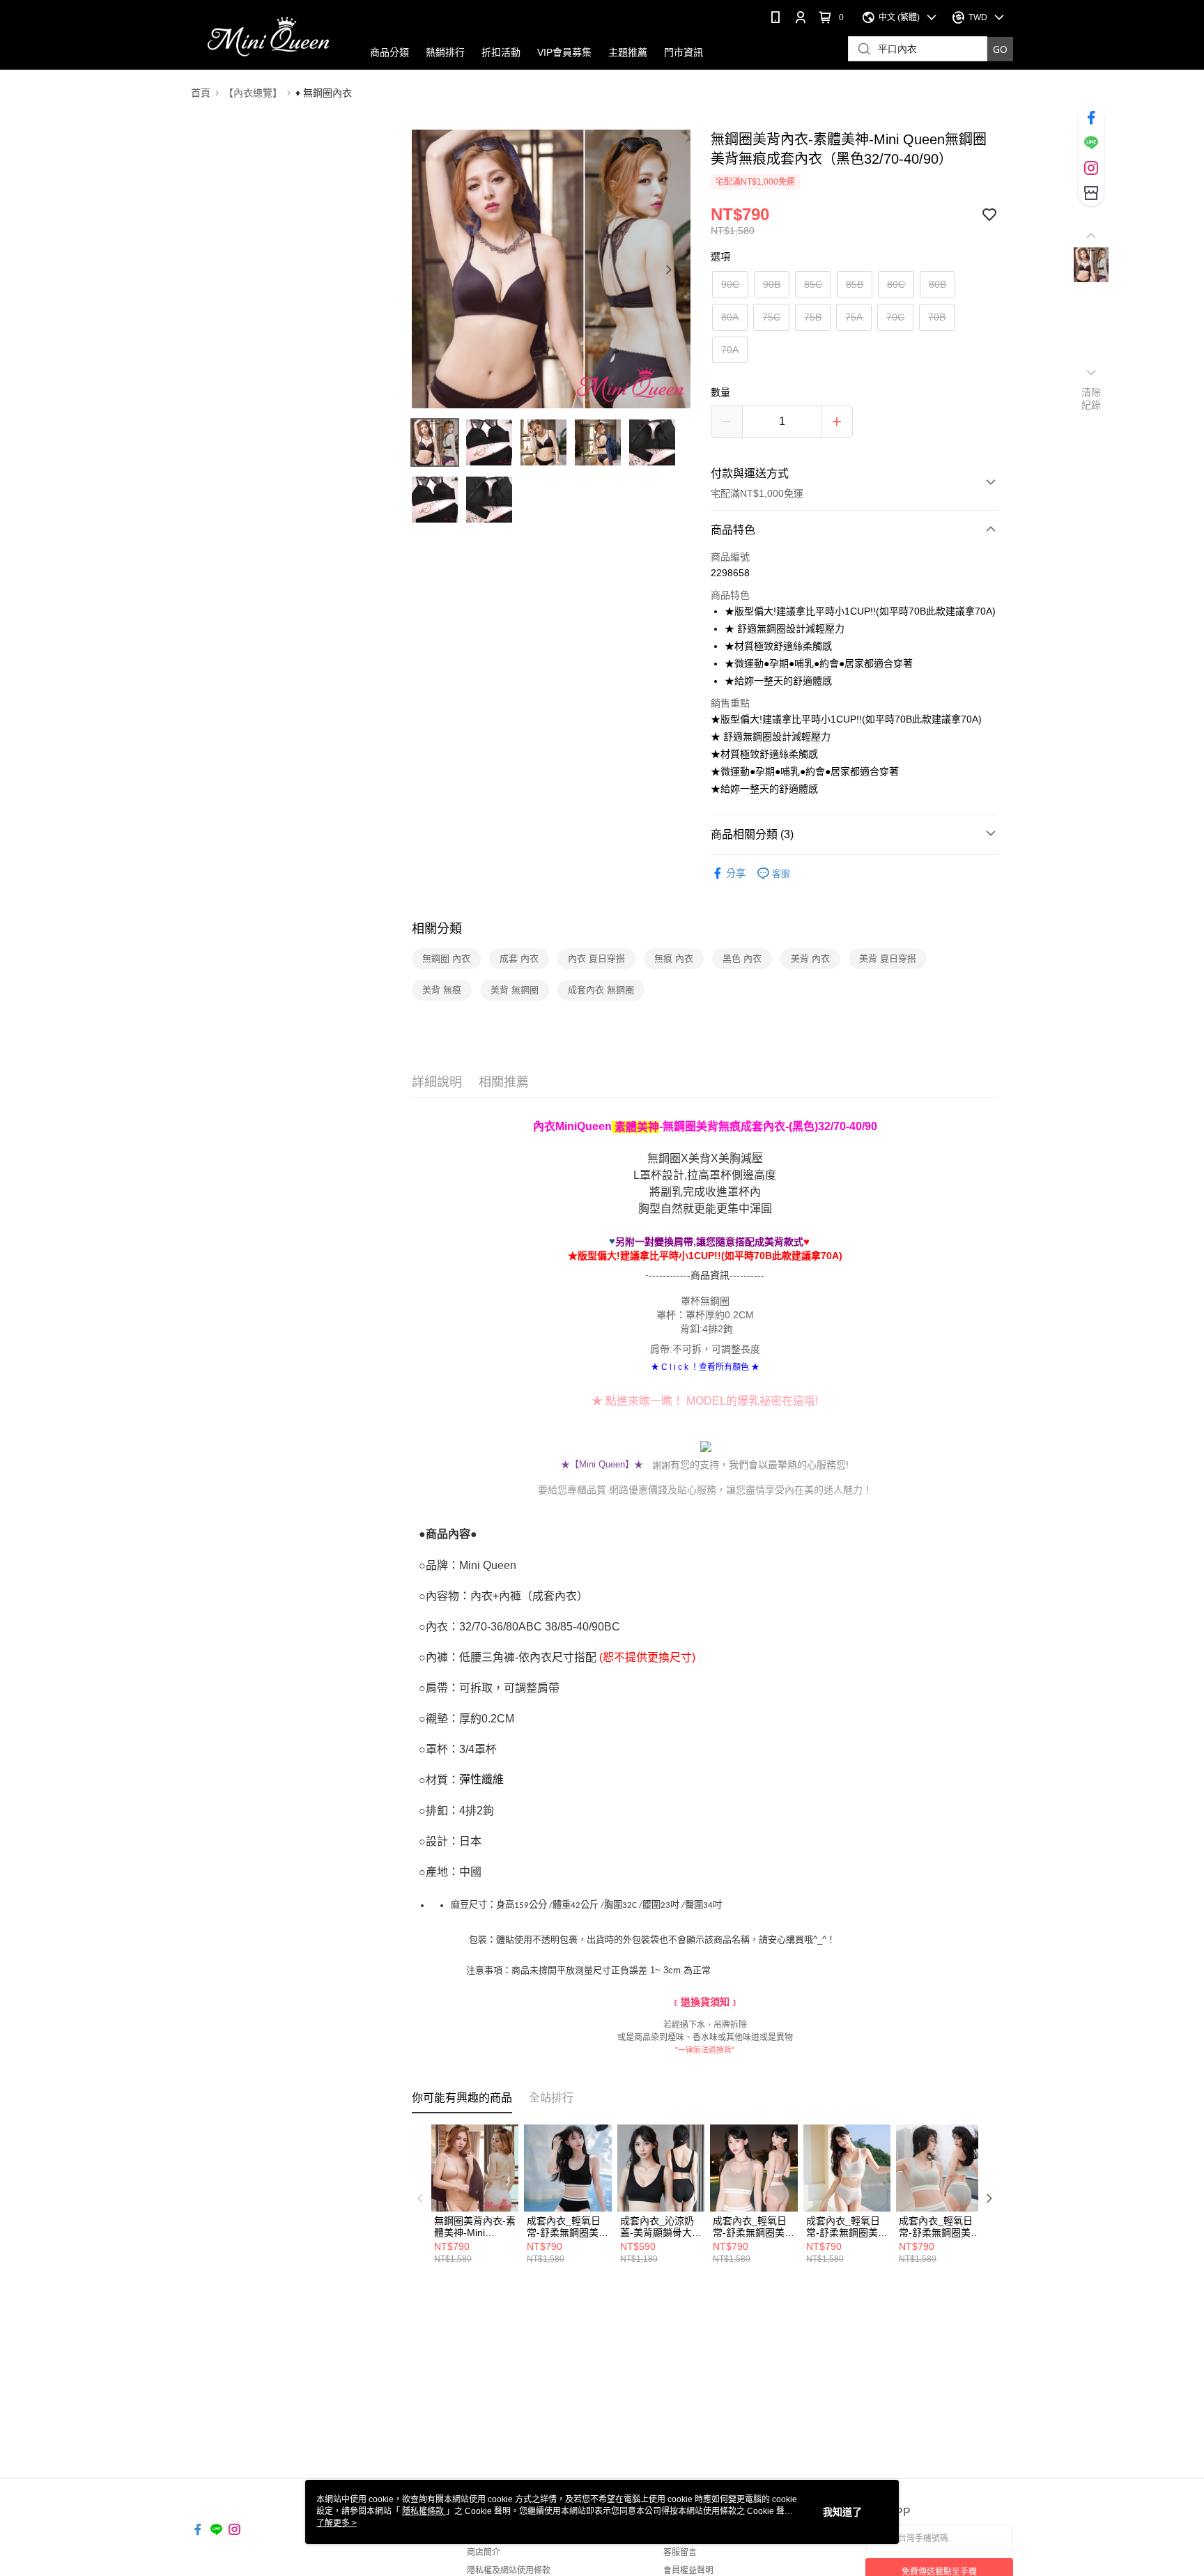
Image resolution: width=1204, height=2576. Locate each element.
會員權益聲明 (688, 2570)
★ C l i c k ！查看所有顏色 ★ (705, 1367)
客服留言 (680, 2552)
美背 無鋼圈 (515, 990)
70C (895, 317)
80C (896, 284)
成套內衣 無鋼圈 (601, 990)
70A (730, 350)
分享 (736, 873)
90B (772, 284)
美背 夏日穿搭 (888, 958)
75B (813, 317)
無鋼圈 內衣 (446, 958)
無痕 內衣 (674, 958)
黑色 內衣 (742, 958)
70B (937, 317)
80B (937, 284)
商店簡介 (484, 2552)
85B (855, 284)
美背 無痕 (442, 990)
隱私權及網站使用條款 (509, 2570)
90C (730, 284)
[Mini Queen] (268, 37)
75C (771, 317)
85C (813, 284)
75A (854, 317)
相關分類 (437, 929)
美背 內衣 (810, 958)
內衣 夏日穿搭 (596, 958)
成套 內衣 (519, 958)
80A (730, 317)
